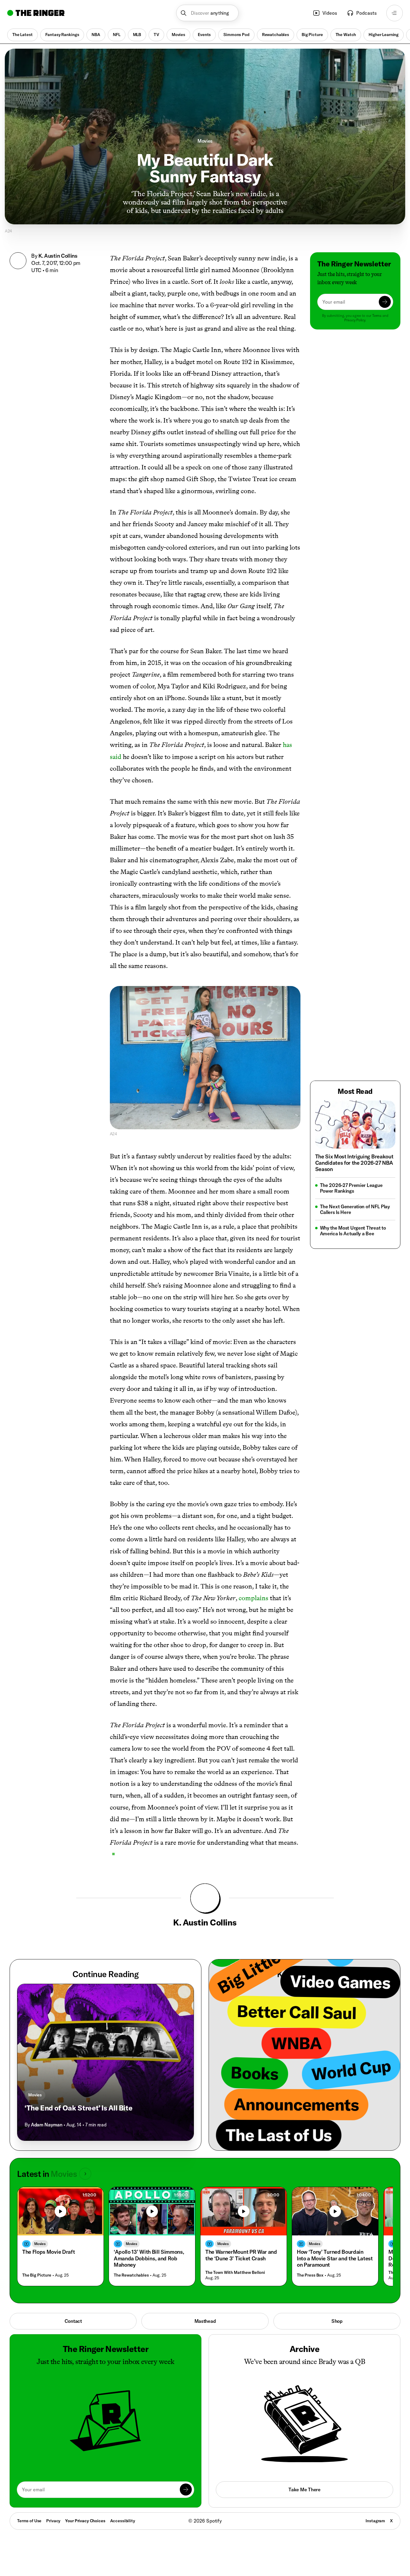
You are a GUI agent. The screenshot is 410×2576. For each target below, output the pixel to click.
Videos (330, 13)
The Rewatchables (131, 2275)
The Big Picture (37, 2275)
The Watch (346, 35)
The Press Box (310, 2275)
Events (204, 35)
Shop (337, 2321)
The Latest (23, 35)
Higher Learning (384, 35)
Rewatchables (276, 35)
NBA (96, 35)
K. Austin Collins (58, 256)
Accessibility (123, 2521)
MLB (137, 35)
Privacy (53, 2521)
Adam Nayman (47, 2125)
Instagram (375, 2521)
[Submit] (385, 302)
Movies (178, 35)
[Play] (61, 2211)
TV (156, 35)
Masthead (205, 2321)
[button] (208, 13)
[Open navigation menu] (395, 13)
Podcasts (366, 13)
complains (253, 1598)
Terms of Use (29, 2521)
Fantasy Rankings (62, 35)
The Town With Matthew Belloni (235, 2273)
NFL (117, 35)
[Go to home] (36, 13)
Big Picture (312, 35)
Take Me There (304, 2490)
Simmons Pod (236, 35)
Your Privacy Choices (85, 2521)
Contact (73, 2321)
